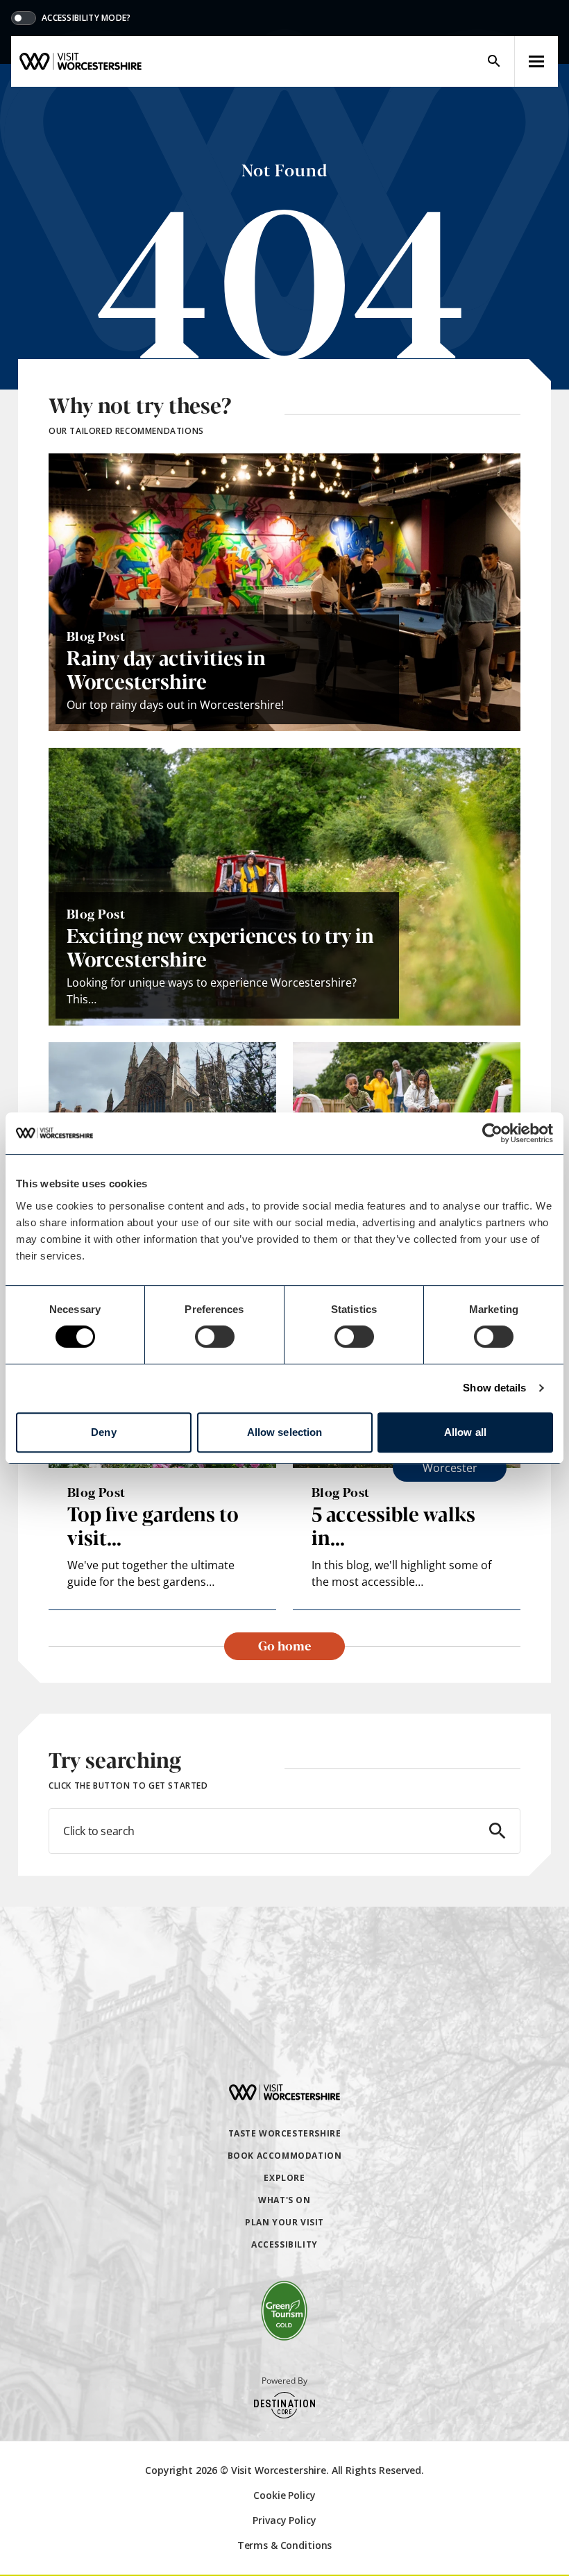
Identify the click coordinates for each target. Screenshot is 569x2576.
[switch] (215, 1337)
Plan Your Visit (284, 2222)
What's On (284, 2200)
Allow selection (285, 1432)
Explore (284, 2178)
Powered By (284, 2381)
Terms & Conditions (284, 2545)
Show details (494, 1388)
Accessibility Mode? (86, 18)
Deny (103, 1432)
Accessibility (284, 2244)
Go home (284, 1645)
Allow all (465, 1432)
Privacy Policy (284, 2520)
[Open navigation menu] (536, 61)
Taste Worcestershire (285, 2133)
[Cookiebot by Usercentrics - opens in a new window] (492, 1133)
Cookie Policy (284, 2495)
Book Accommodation (285, 2156)
